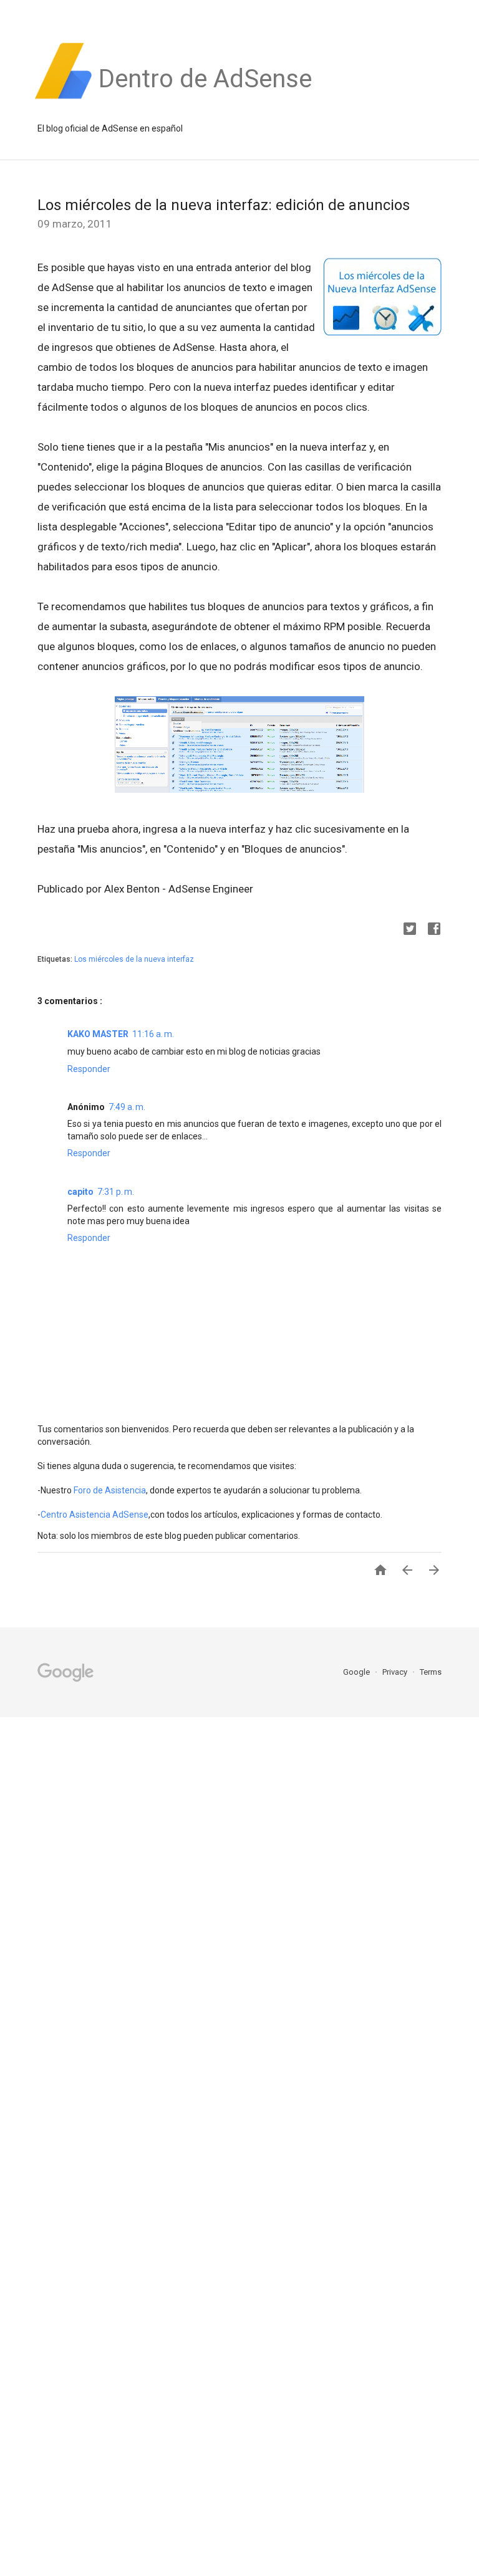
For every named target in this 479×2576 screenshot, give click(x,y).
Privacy (396, 1672)
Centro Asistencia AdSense (94, 1515)
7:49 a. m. (127, 1107)
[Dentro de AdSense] (205, 99)
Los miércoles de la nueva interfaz (134, 959)
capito (80, 1192)
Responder (89, 1069)
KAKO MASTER (98, 1034)
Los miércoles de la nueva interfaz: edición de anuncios (224, 205)
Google (357, 1672)
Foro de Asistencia (110, 1490)
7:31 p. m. (116, 1192)
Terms (431, 1672)
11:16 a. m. (153, 1034)
